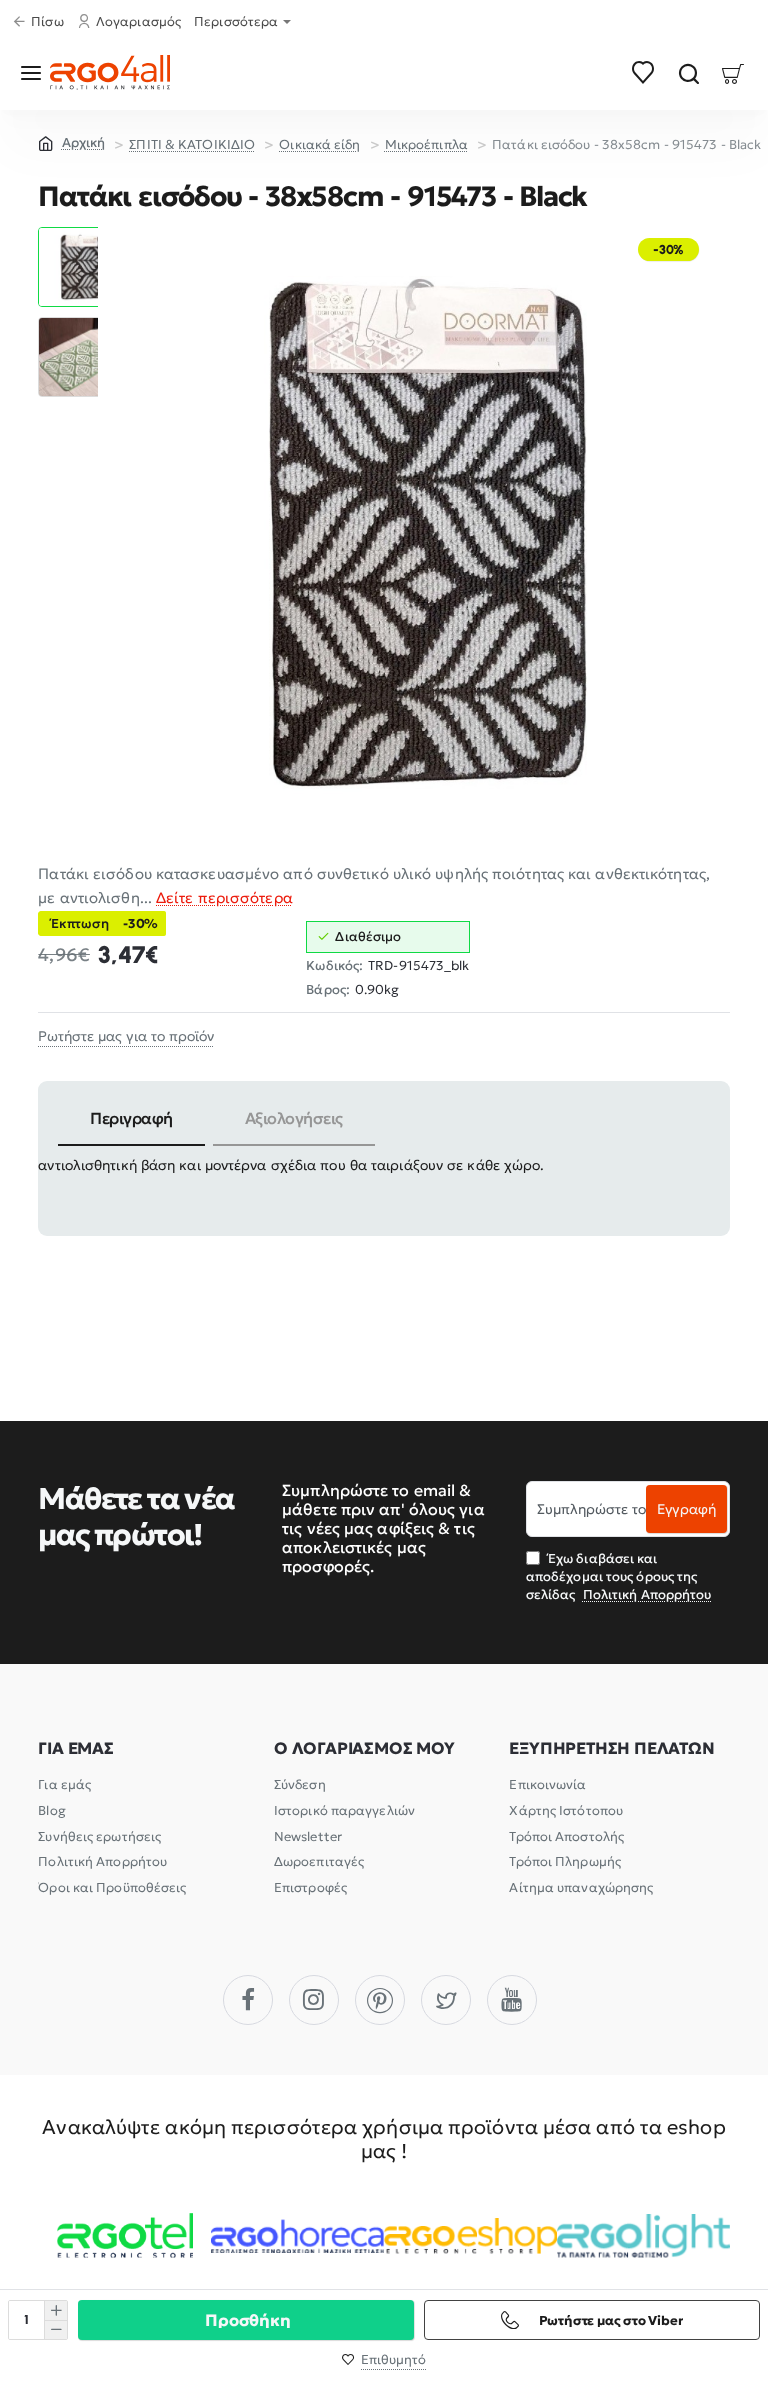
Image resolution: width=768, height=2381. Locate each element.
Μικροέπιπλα (426, 144)
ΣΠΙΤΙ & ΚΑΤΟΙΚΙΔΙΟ (192, 144)
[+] (55, 2310)
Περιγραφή (131, 1118)
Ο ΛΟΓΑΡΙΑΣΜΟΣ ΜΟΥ (364, 1748)
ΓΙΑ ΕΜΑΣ (75, 1748)
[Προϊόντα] (34, 72)
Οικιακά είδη (319, 144)
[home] (71, 142)
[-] (55, 2329)
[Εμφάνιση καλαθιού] (733, 72)
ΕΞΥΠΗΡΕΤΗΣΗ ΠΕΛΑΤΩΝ (611, 1748)
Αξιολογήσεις (294, 1118)
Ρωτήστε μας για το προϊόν (126, 1036)
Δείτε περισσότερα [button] (224, 897)
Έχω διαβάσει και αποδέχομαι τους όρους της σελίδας (619, 1576)
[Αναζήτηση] (688, 72)
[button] (78, 235)
